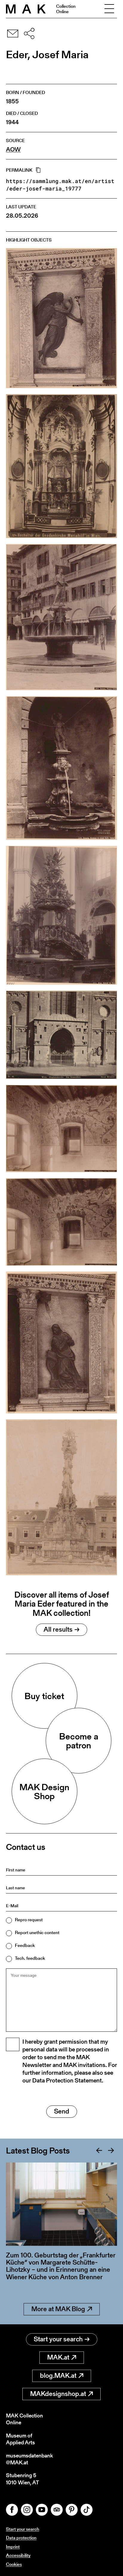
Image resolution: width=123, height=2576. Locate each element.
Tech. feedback (30, 1958)
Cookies (14, 2564)
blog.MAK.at (58, 2376)
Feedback (25, 1945)
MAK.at (58, 2357)
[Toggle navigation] (109, 9)
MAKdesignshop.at (58, 2394)
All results (58, 1629)
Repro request (29, 1920)
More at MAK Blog (58, 2309)
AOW (13, 149)
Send (62, 2111)
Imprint (13, 2547)
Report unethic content (37, 1932)
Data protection (21, 2538)
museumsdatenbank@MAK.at (29, 2459)
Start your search (58, 2339)
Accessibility (18, 2555)
